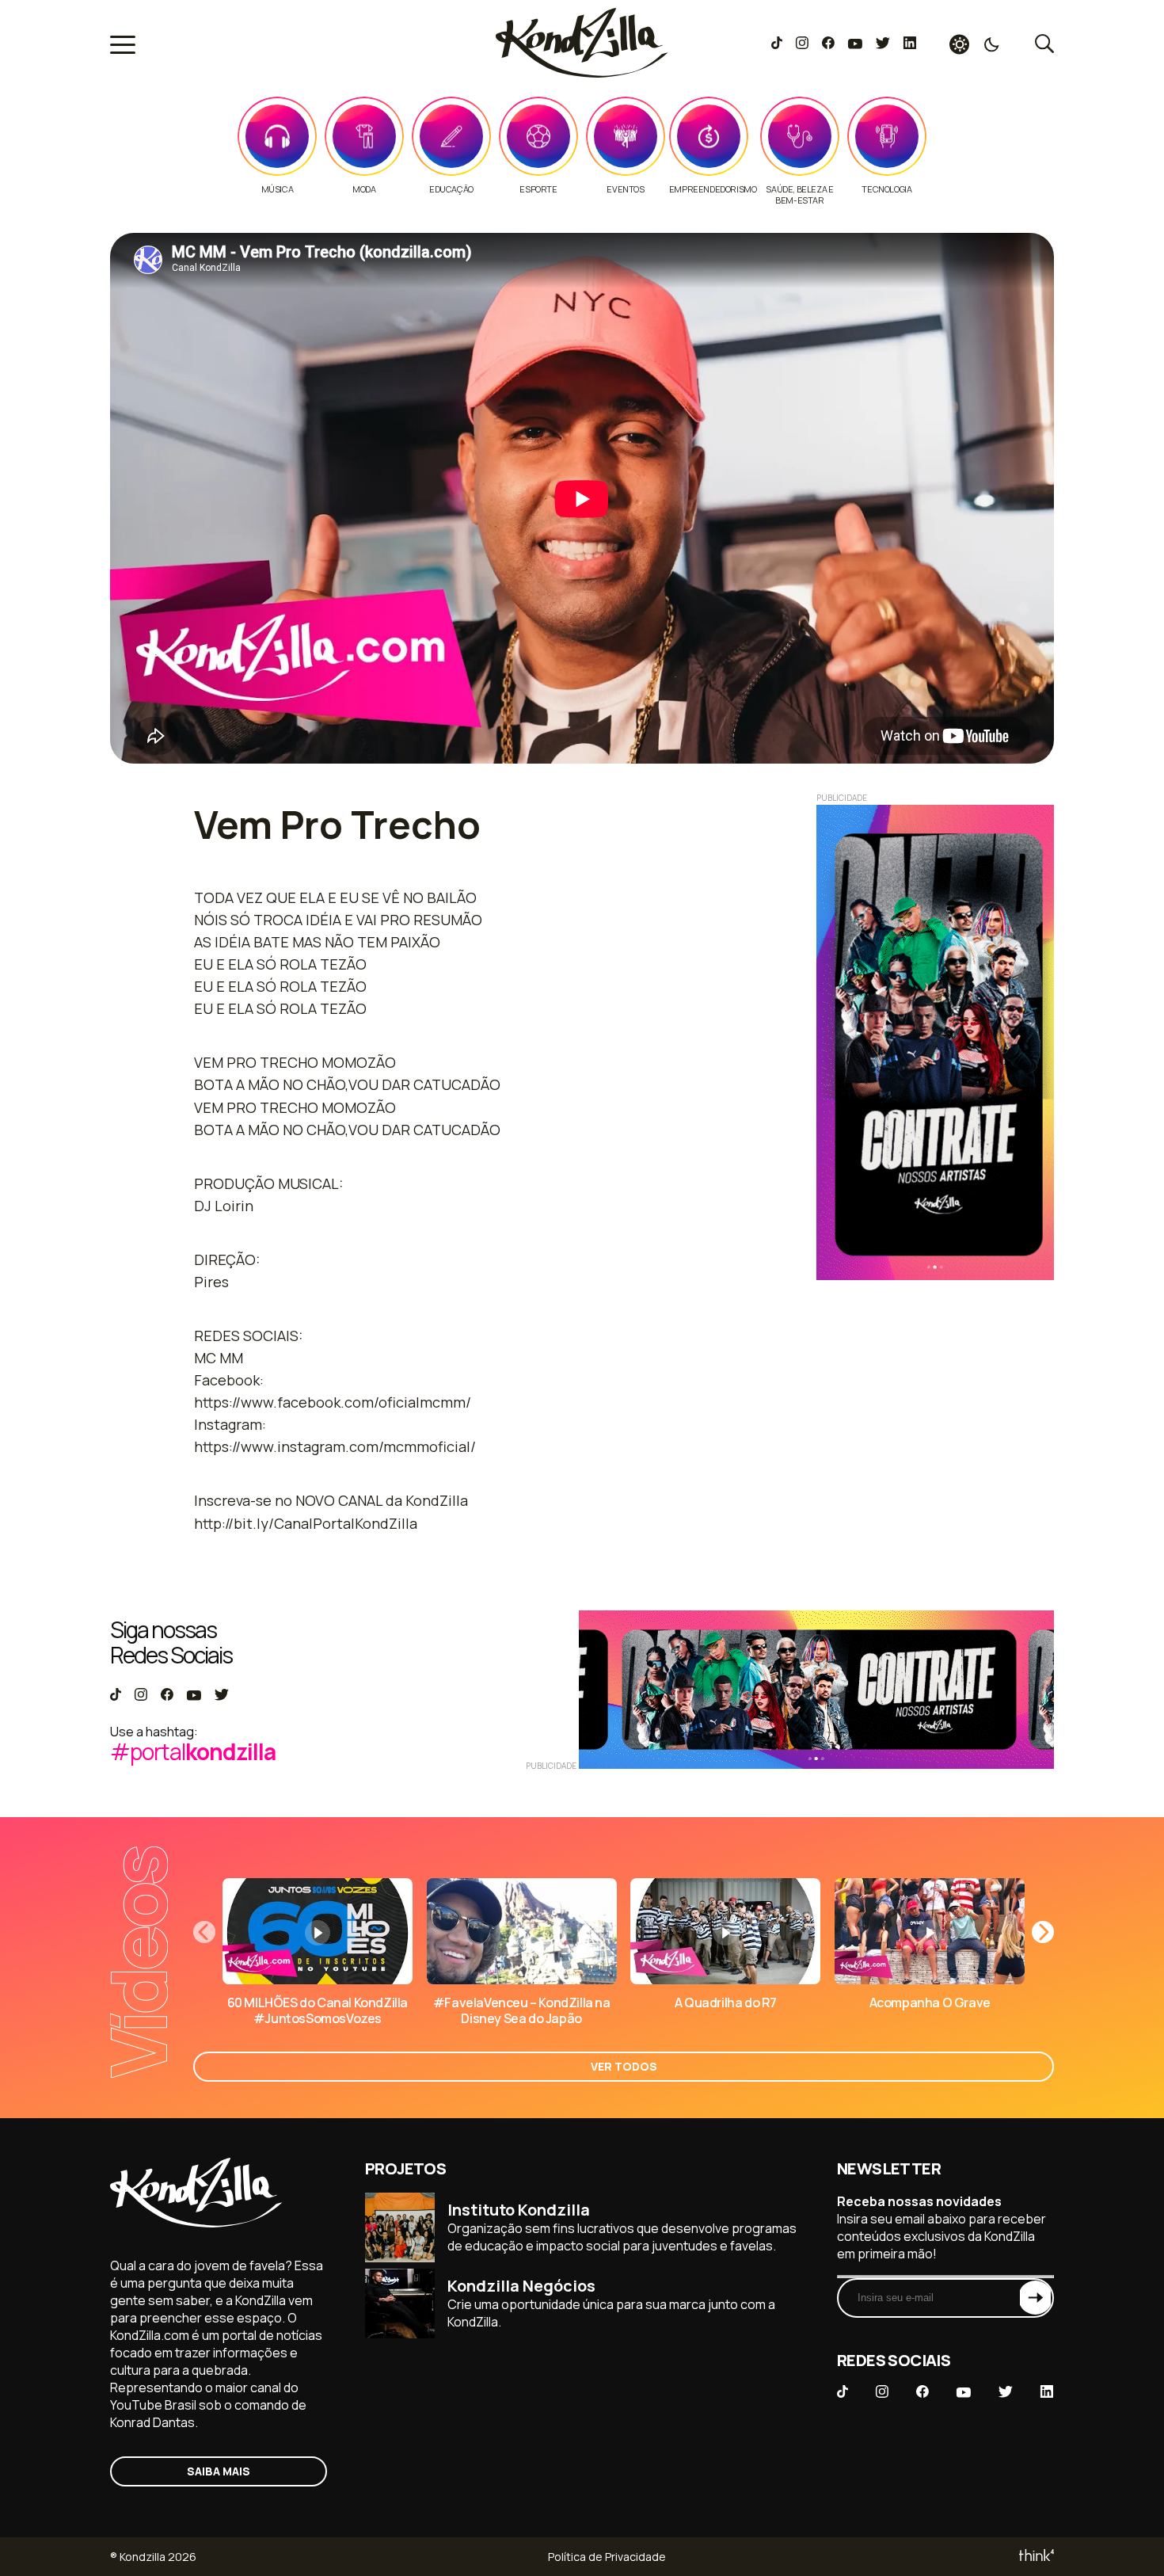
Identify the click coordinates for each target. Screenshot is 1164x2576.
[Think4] (1035, 2557)
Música (278, 189)
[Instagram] (802, 44)
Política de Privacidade (607, 2557)
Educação (451, 189)
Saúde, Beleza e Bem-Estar (799, 195)
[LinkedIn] (910, 44)
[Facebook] (828, 44)
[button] (1043, 1932)
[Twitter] (883, 44)
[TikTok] (777, 44)
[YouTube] (855, 44)
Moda (364, 189)
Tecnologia (886, 189)
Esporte (538, 189)
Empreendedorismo (713, 189)
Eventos (625, 189)
